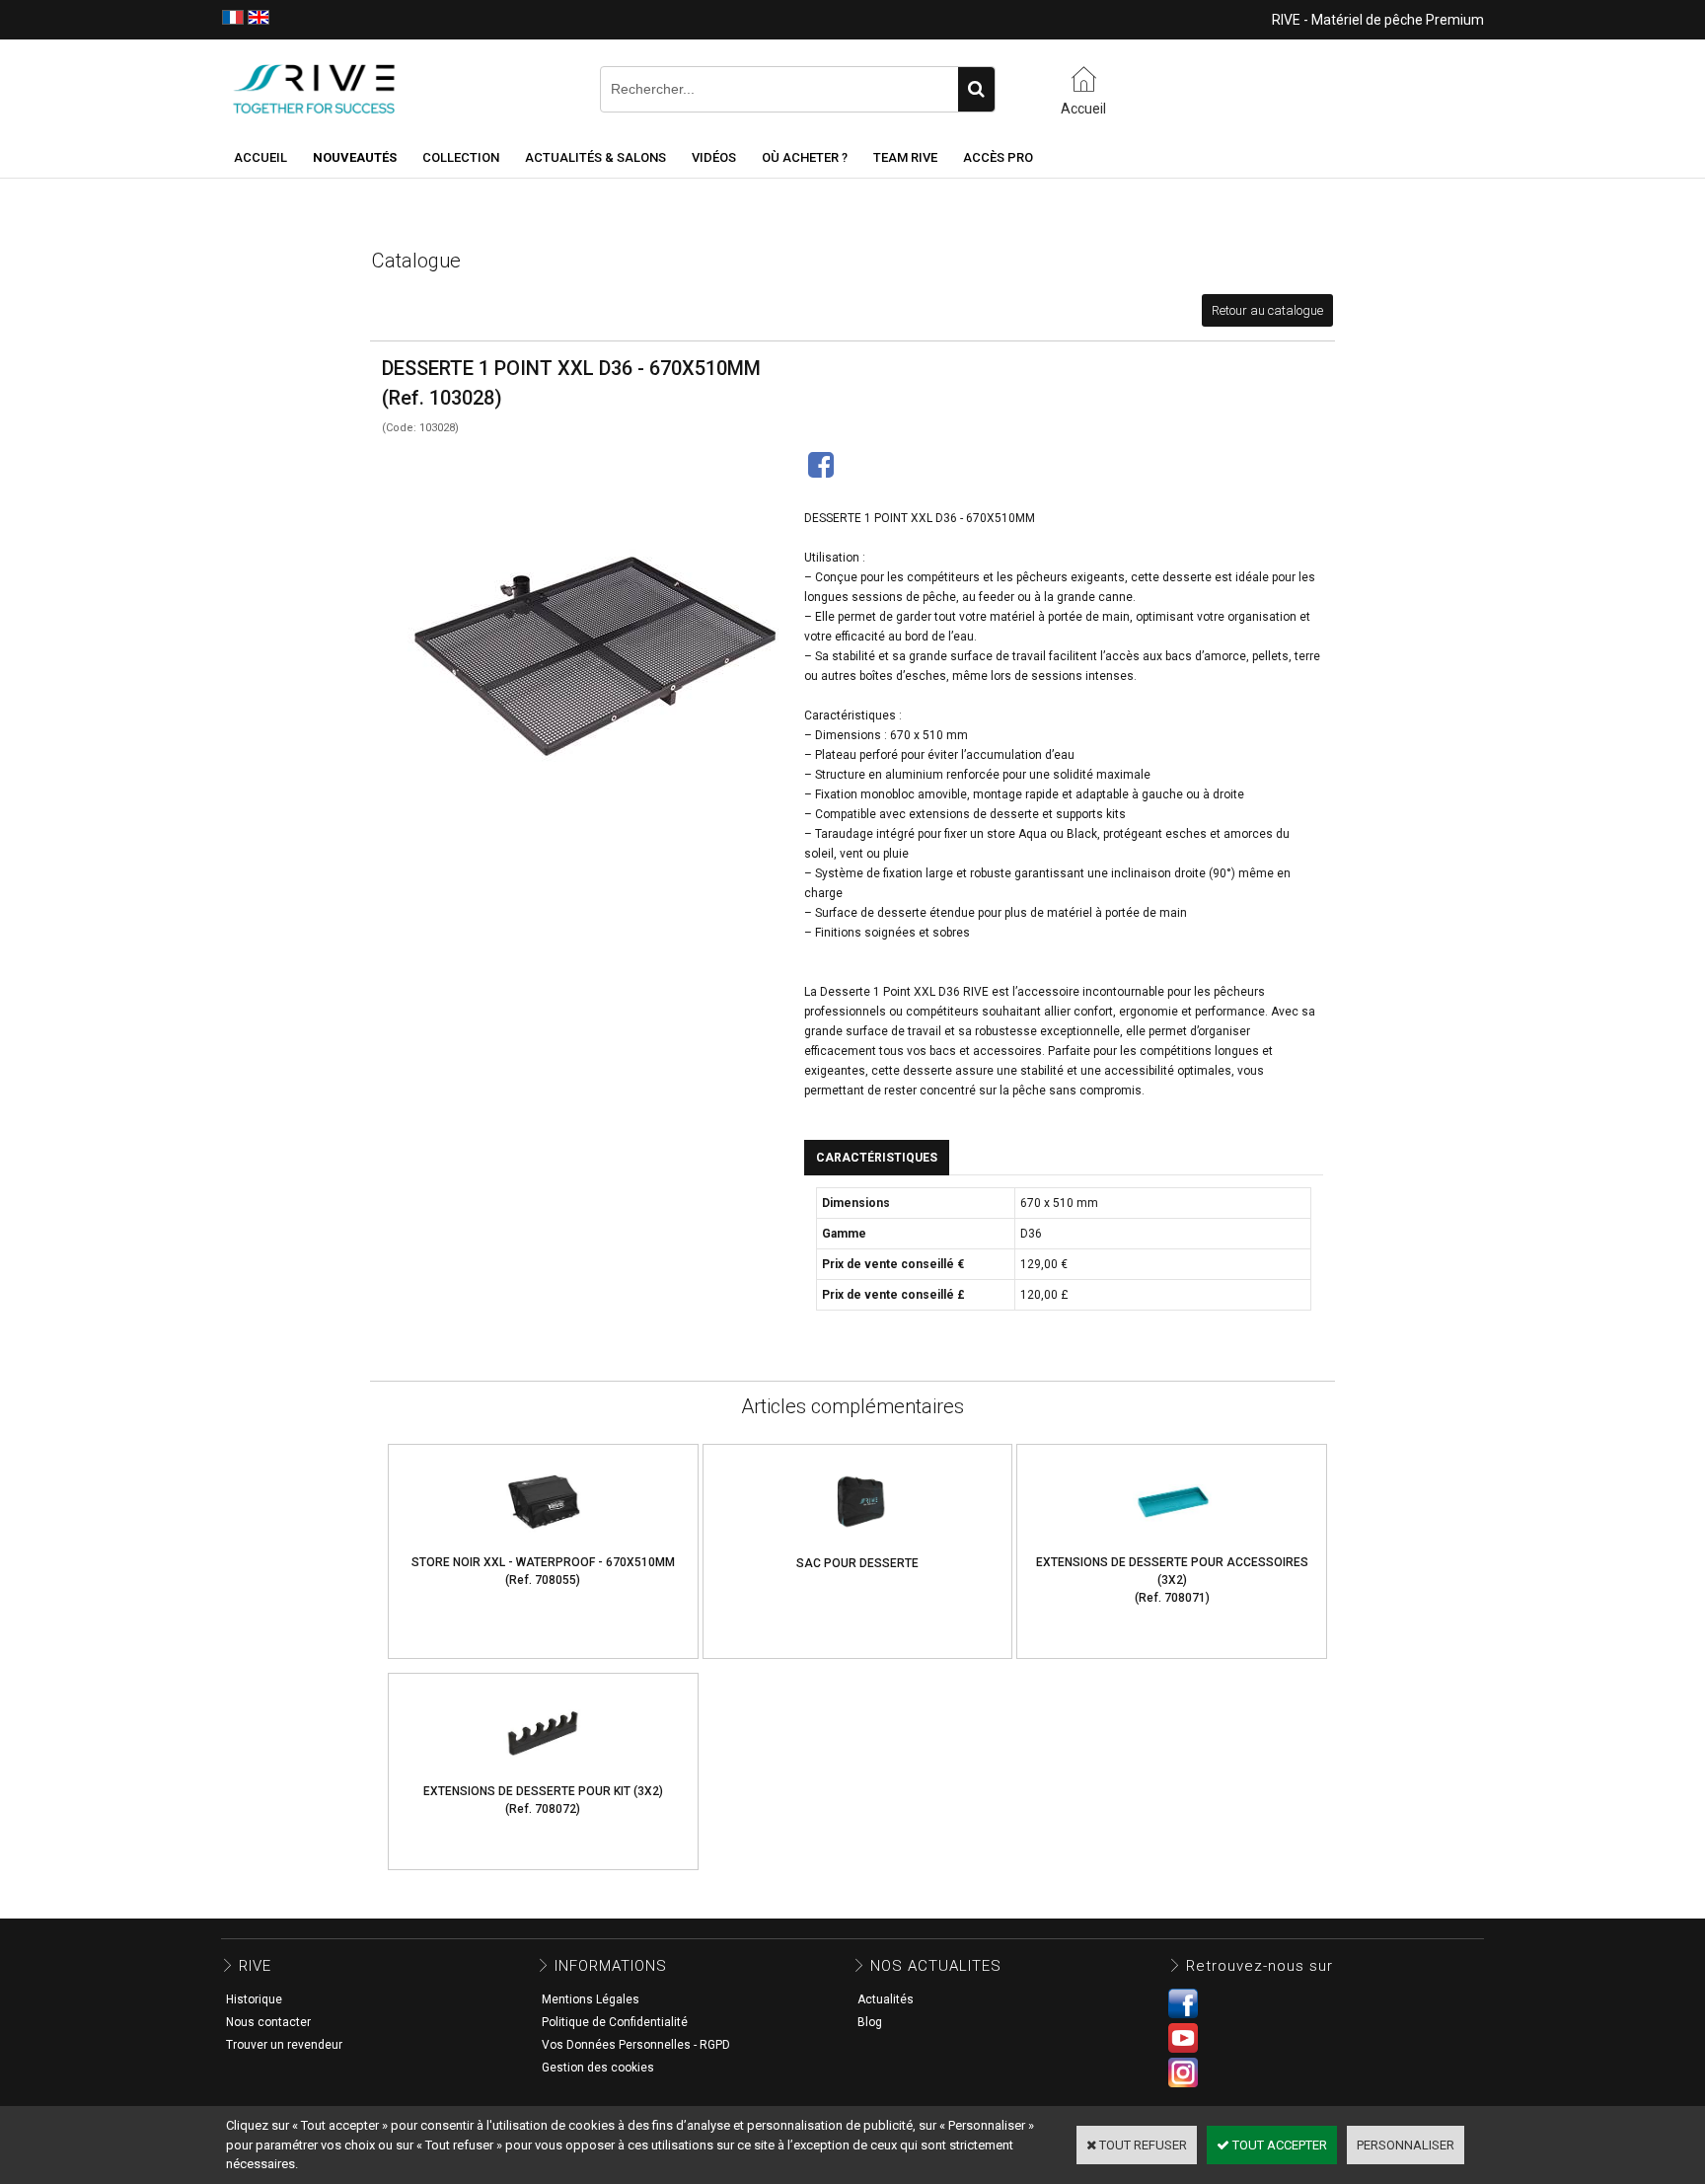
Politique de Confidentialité (615, 2022)
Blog (870, 2022)
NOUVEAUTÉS (355, 157)
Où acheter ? (805, 157)
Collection (461, 157)
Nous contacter (268, 2022)
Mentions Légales (591, 1999)
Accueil (260, 157)
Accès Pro (998, 157)
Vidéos (714, 157)
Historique (254, 1999)
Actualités (886, 1999)
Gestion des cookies (598, 2068)
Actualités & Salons (595, 157)
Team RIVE (905, 157)
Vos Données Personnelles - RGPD (636, 2045)
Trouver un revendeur (284, 2045)
